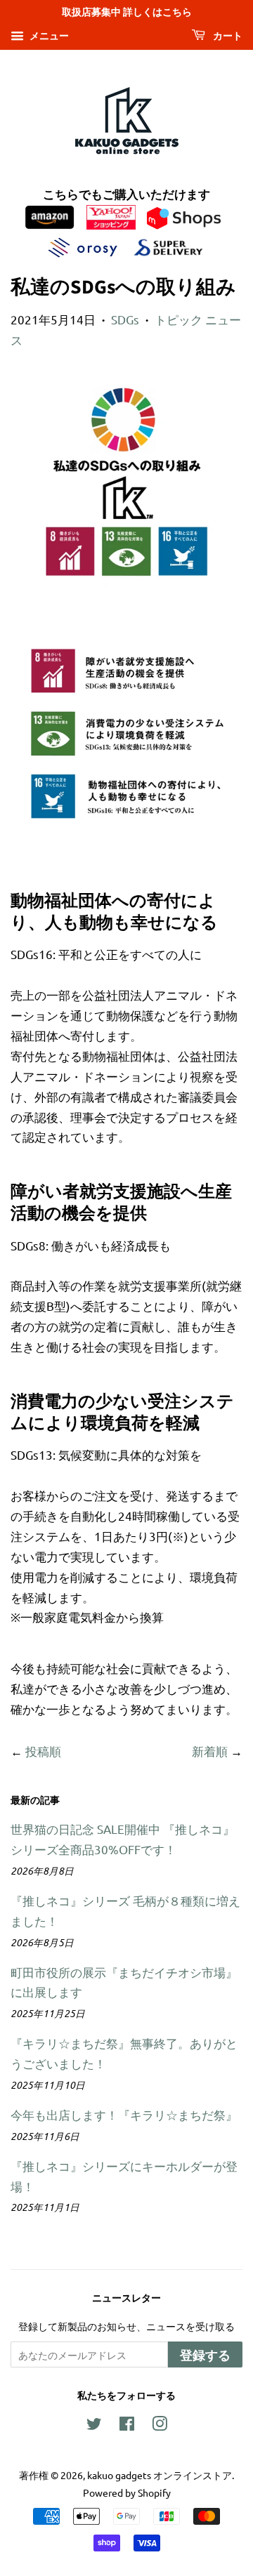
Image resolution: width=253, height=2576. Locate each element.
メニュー (48, 35)
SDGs (125, 319)
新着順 (210, 1751)
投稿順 (43, 1751)
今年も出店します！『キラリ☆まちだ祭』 (124, 2114)
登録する (205, 2356)
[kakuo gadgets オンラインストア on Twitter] (94, 2426)
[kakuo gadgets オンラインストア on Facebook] (127, 2426)
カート (227, 37)
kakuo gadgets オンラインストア (160, 2475)
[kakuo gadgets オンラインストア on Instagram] (160, 2426)
